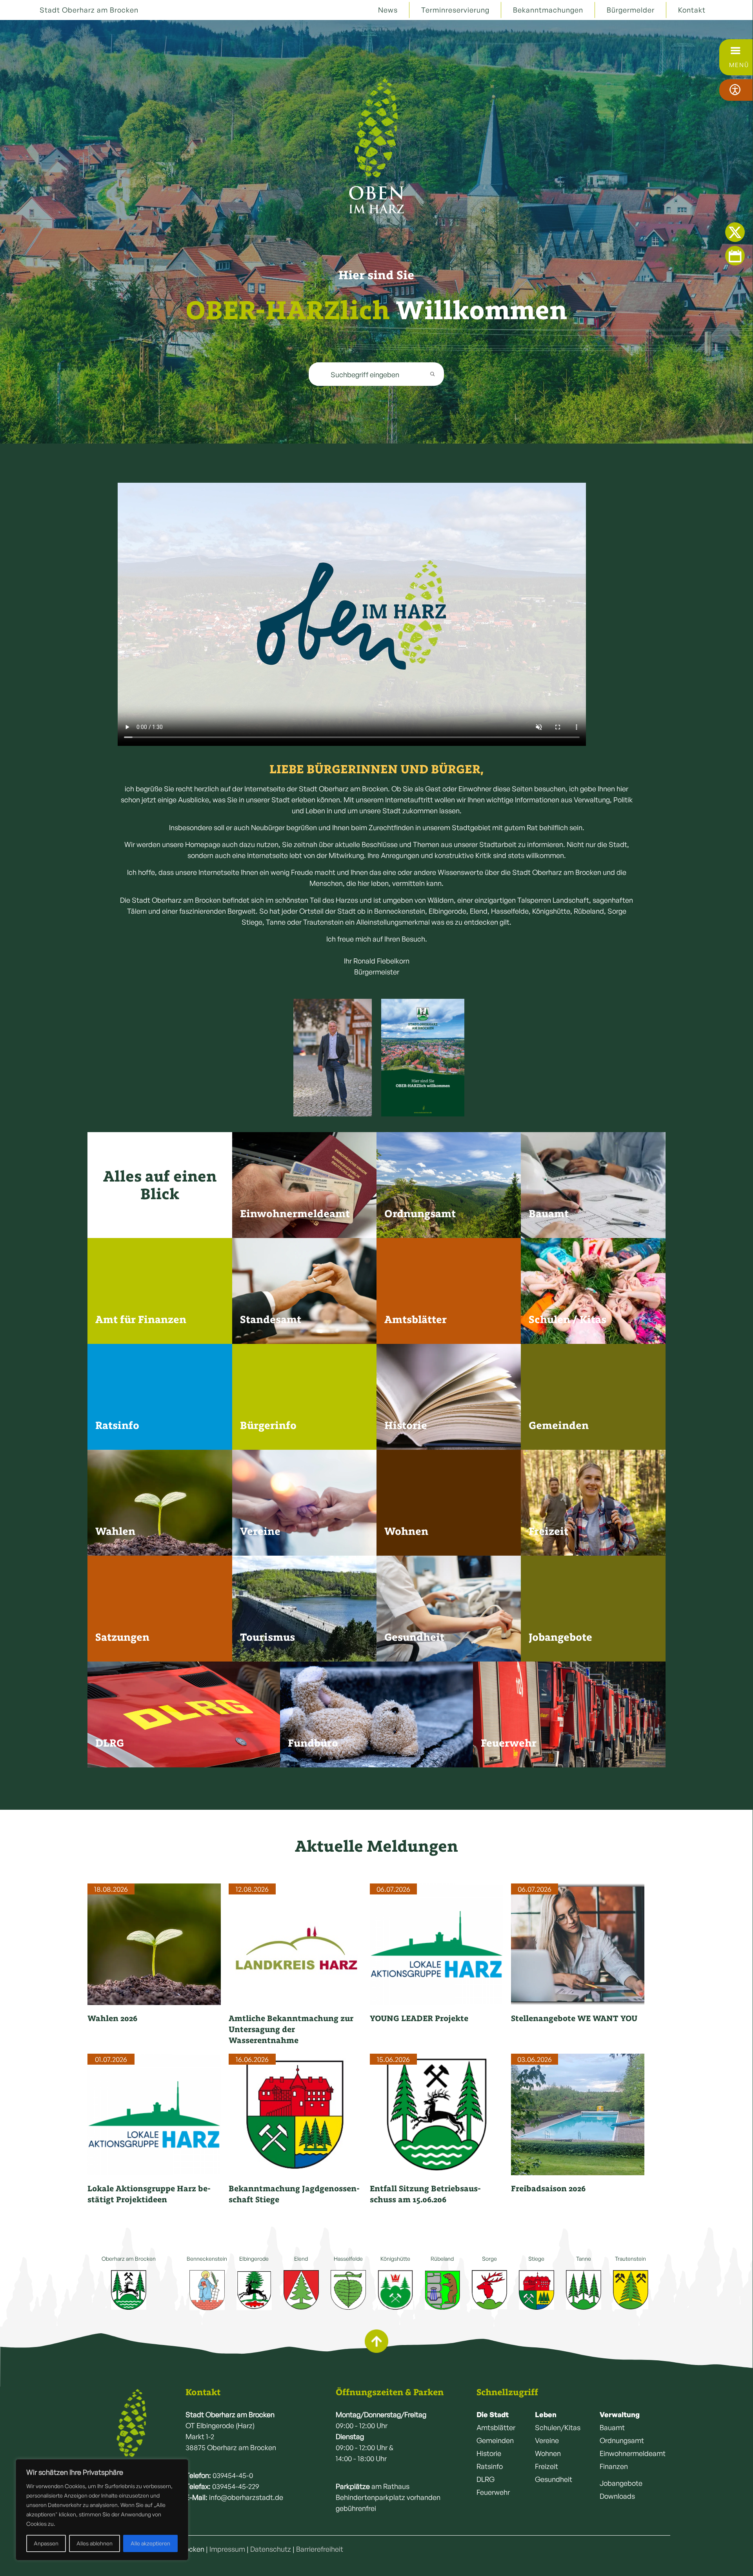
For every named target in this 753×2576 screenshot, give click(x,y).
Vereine (547, 2440)
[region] (102, 2510)
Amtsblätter (496, 2427)
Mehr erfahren (262, 1224)
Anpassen (46, 2543)
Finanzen (614, 2466)
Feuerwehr (493, 2492)
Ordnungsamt (622, 2440)
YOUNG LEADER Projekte (419, 2018)
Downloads (617, 2496)
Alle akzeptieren (150, 2543)
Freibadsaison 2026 (548, 2188)
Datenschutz (271, 2549)
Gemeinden (495, 2440)
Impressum (227, 2549)
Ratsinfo (490, 2466)
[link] (423, 1058)
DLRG (486, 2479)
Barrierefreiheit (320, 2549)
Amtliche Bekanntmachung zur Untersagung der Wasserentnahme (291, 2029)
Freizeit (547, 2466)
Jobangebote (621, 2483)
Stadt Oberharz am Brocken (89, 10)
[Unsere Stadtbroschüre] (423, 1058)
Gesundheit (554, 2479)
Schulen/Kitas (558, 2427)
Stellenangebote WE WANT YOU (574, 2018)
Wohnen (548, 2453)
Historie (489, 2453)
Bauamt (612, 2427)
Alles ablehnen (95, 2543)
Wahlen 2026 (112, 2018)
